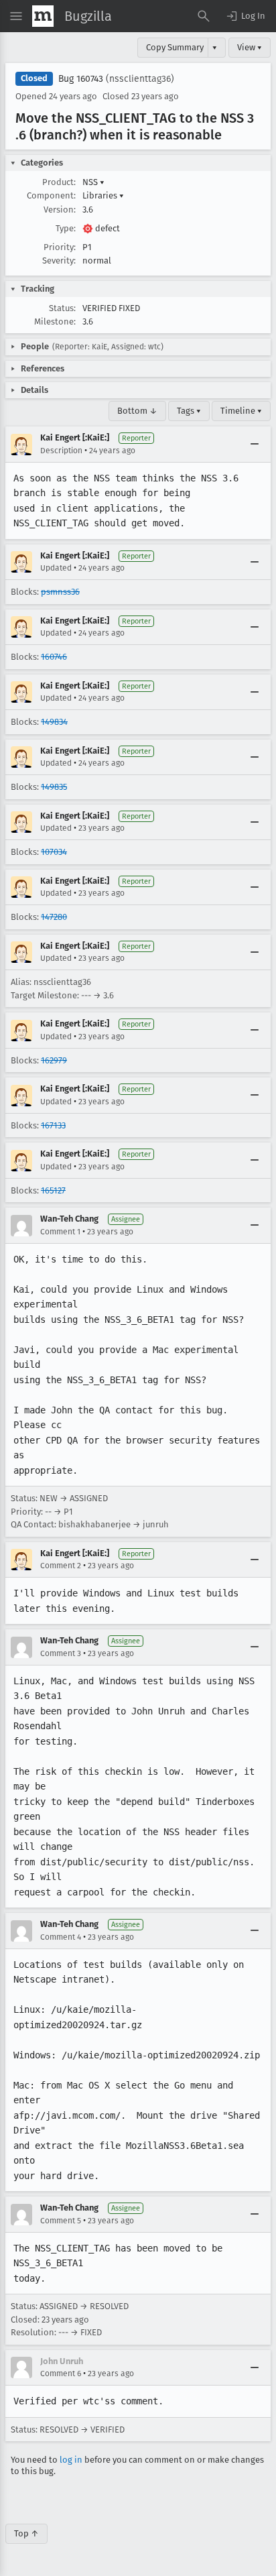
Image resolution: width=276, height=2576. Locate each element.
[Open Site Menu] (16, 16)
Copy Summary (175, 47)
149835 (54, 787)
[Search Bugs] (204, 16)
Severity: (59, 260)
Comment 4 (61, 1937)
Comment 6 (61, 2374)
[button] (245, 16)
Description (61, 451)
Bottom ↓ (137, 411)
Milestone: (55, 321)
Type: (66, 228)
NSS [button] (93, 182)
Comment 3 (61, 1653)
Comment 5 (61, 2221)
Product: (59, 182)
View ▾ (250, 47)
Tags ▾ (189, 411)
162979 (54, 1060)
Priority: (60, 247)
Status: (62, 308)
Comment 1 (60, 1232)
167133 (53, 1125)
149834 (54, 722)
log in (71, 2460)
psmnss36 (60, 592)
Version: (60, 210)
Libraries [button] (103, 195)
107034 (54, 852)
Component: (51, 195)
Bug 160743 (81, 79)
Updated (56, 568)
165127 (53, 1190)
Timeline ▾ (241, 411)
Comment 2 (61, 1566)
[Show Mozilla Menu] (43, 16)
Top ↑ (26, 2533)
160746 (54, 657)
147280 (54, 917)
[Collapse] (255, 445)
